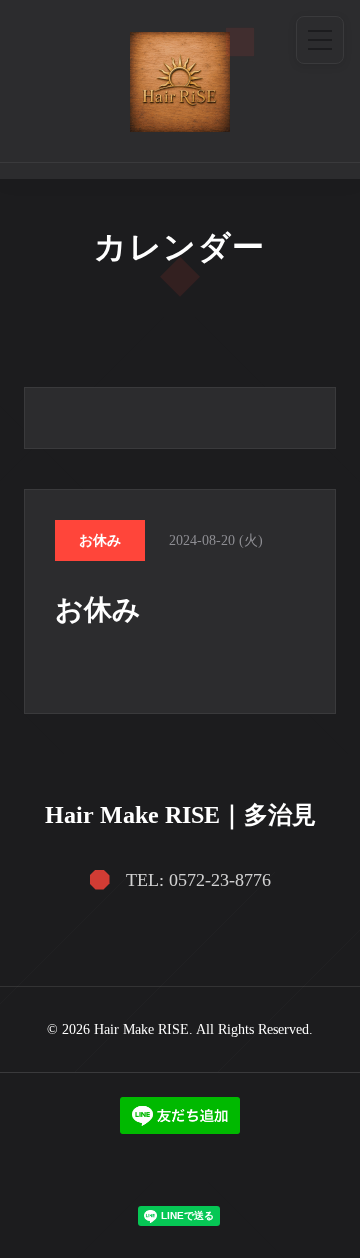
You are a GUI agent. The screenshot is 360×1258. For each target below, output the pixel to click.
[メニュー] (320, 40)
